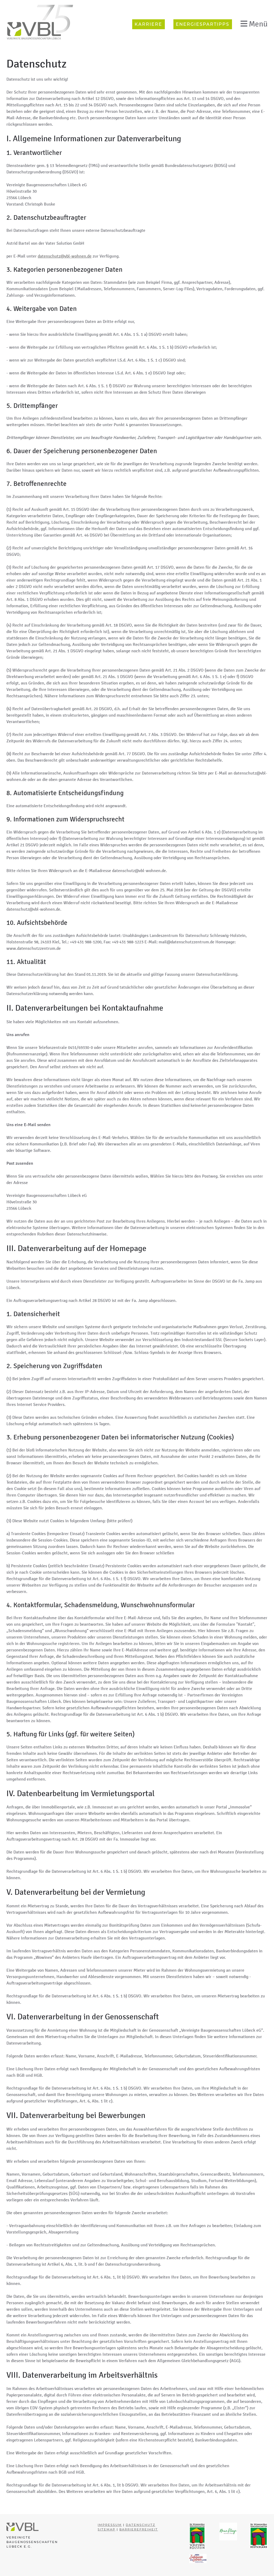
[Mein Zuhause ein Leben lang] (198, 2558)
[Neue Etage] (228, 2531)
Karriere (148, 24)
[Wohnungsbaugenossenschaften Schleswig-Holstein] (197, 2536)
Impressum (110, 2525)
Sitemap (106, 2529)
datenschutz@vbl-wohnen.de (65, 256)
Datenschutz (140, 2525)
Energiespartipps (203, 24)
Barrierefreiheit (139, 2529)
